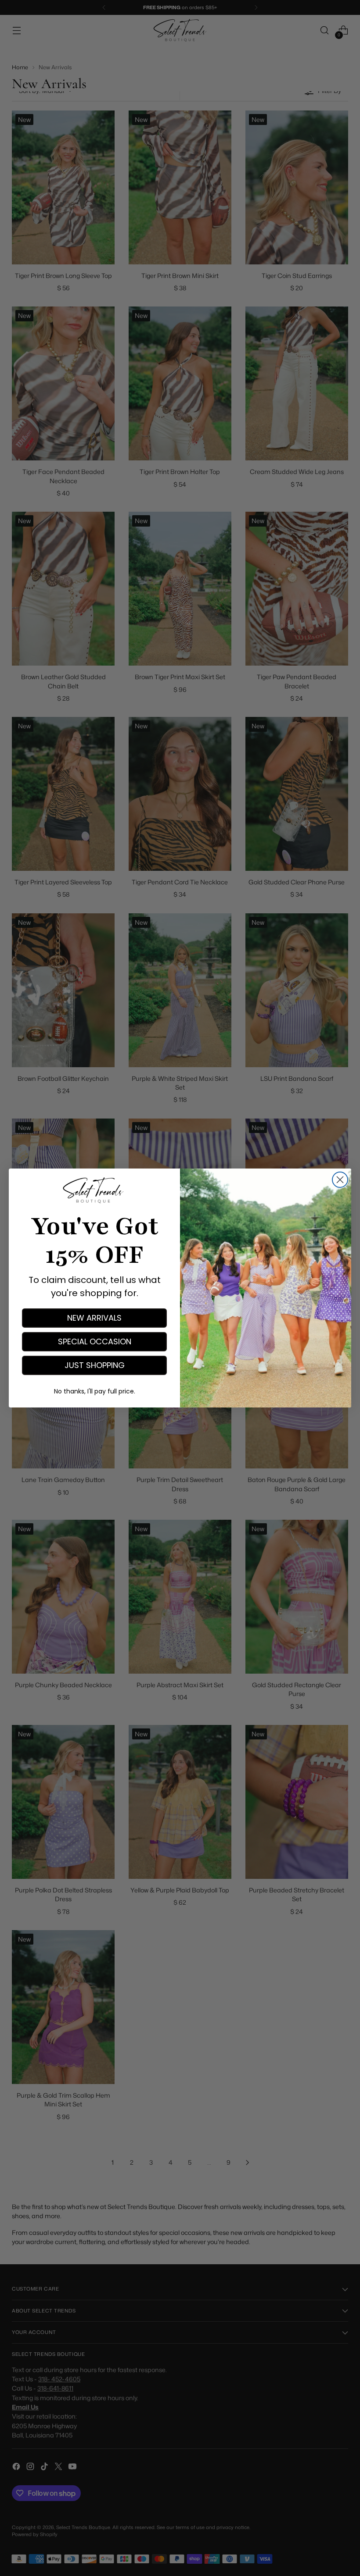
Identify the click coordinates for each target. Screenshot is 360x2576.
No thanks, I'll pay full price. (95, 1391)
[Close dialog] (340, 1180)
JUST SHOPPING (95, 1365)
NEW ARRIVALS (94, 1318)
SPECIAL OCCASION (95, 1341)
